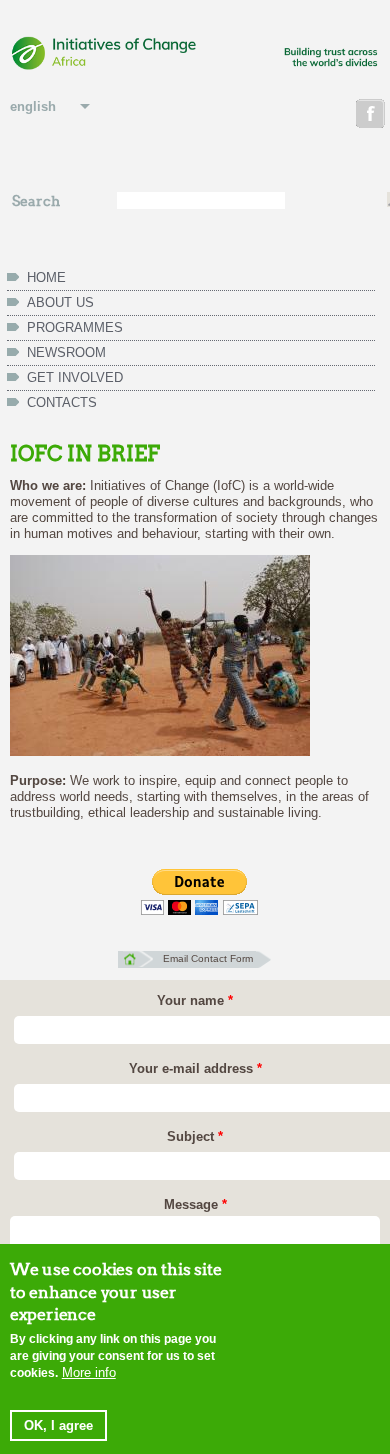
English (33, 106)
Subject (195, 1136)
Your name (195, 1000)
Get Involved (75, 377)
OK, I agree (58, 1425)
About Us (60, 302)
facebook (372, 116)
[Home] (195, 54)
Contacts (62, 402)
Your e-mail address (195, 1068)
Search (36, 201)
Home (46, 277)
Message (195, 1204)
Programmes (75, 327)
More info (89, 1372)
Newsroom (66, 352)
